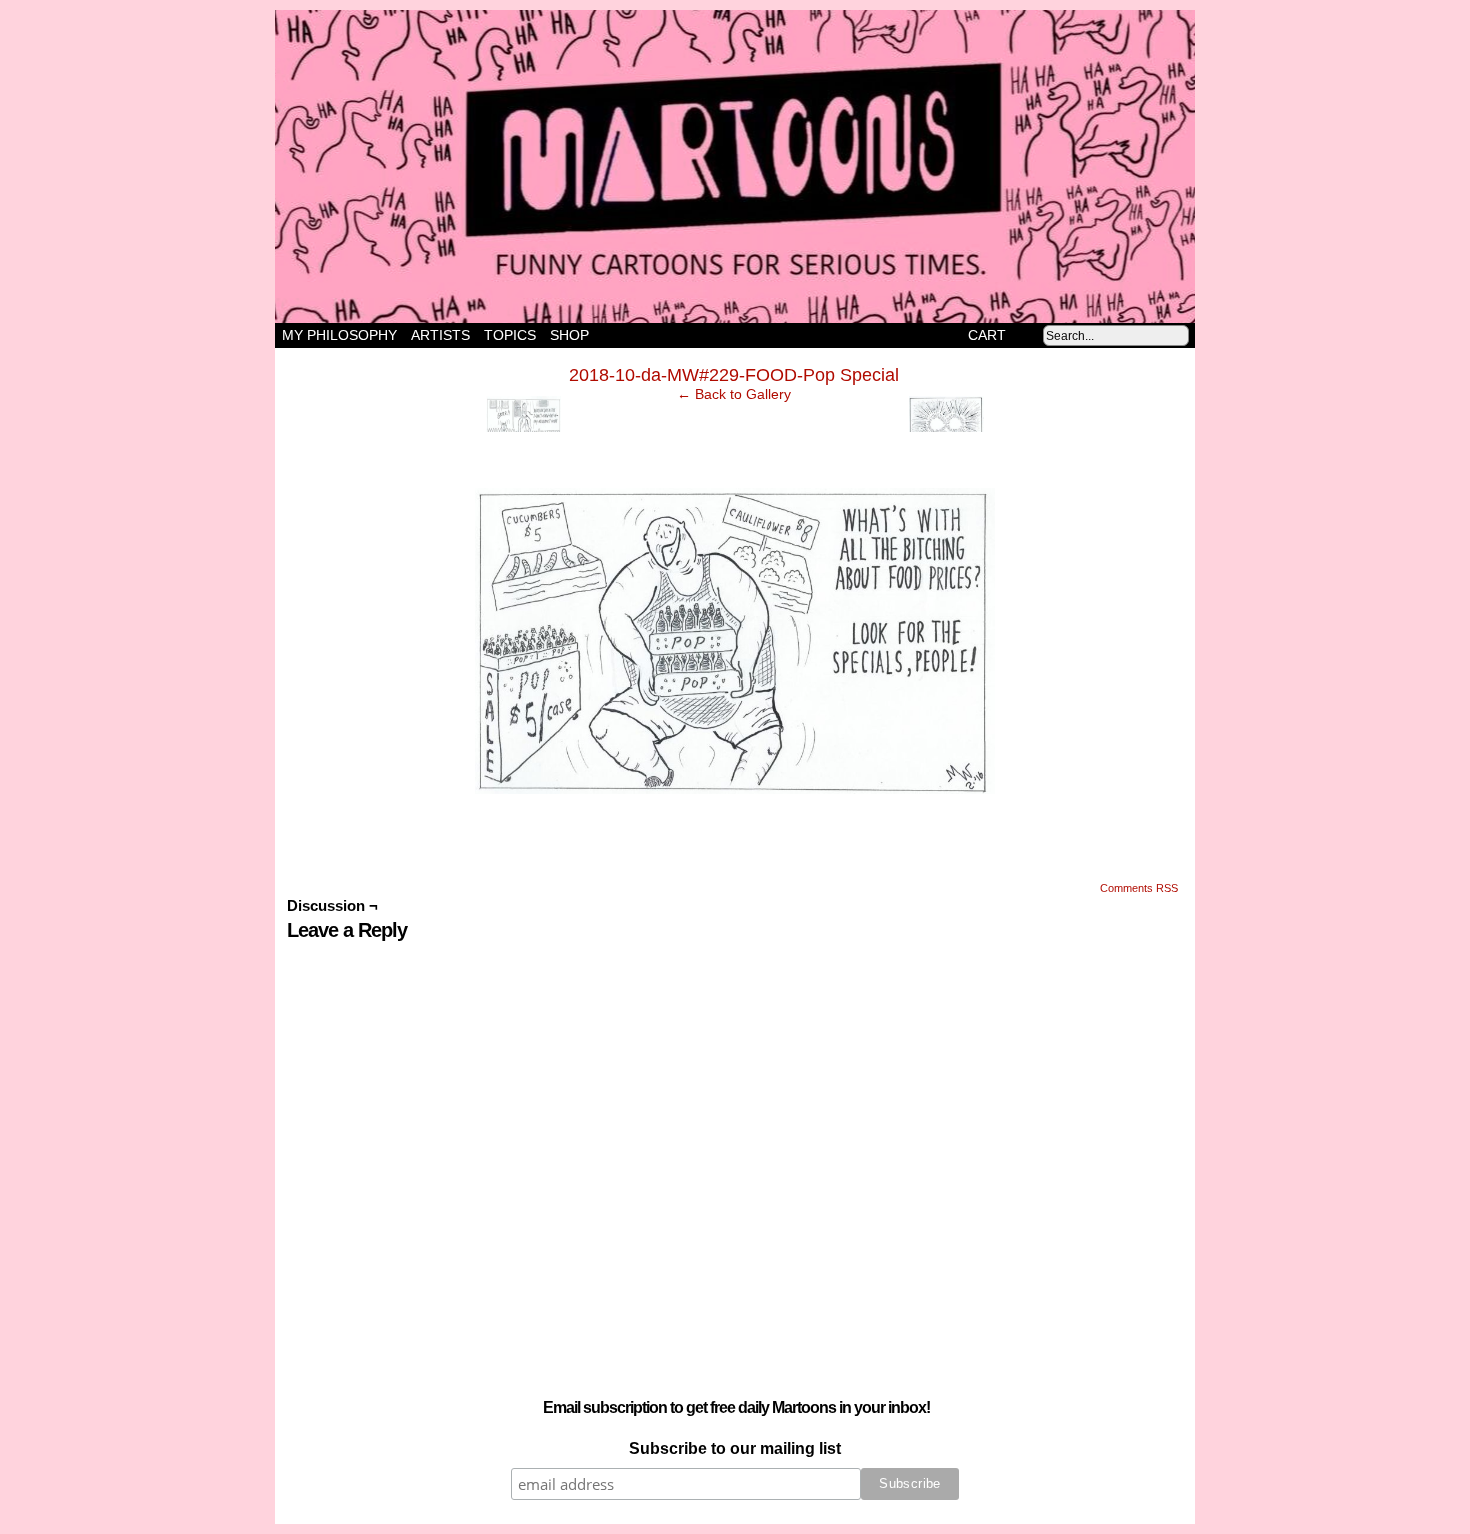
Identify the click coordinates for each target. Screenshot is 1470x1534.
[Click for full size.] (735, 799)
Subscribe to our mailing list (735, 1448)
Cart (987, 335)
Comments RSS (1139, 888)
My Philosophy (339, 335)
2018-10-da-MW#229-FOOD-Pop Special (734, 375)
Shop (569, 335)
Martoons (774, 166)
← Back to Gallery (734, 394)
